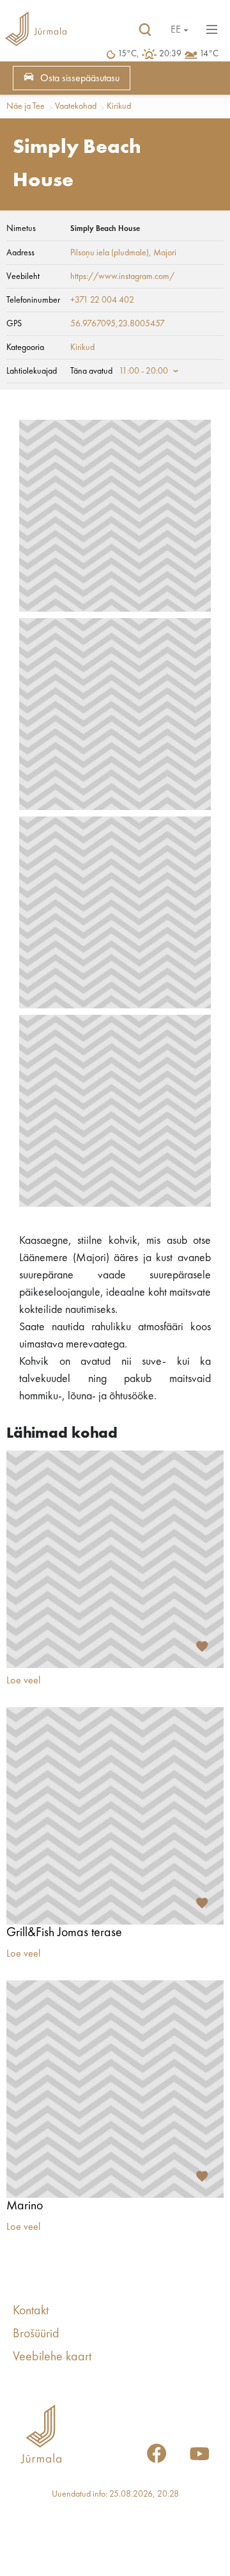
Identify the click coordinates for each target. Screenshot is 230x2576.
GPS (14, 324)
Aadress (20, 253)
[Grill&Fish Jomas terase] (115, 1816)
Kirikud (119, 106)
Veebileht (23, 276)
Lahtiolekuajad (32, 371)
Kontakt (31, 2311)
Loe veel (23, 1681)
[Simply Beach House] (115, 516)
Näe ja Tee (26, 106)
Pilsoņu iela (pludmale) (110, 253)
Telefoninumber (33, 300)
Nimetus (21, 228)
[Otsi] (145, 30)
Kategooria (25, 347)
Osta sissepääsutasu (80, 79)
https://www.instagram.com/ (122, 276)
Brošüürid (36, 2334)
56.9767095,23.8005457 (118, 324)
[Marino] (115, 2089)
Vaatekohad (76, 106)
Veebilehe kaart (52, 2357)
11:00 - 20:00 (143, 371)
